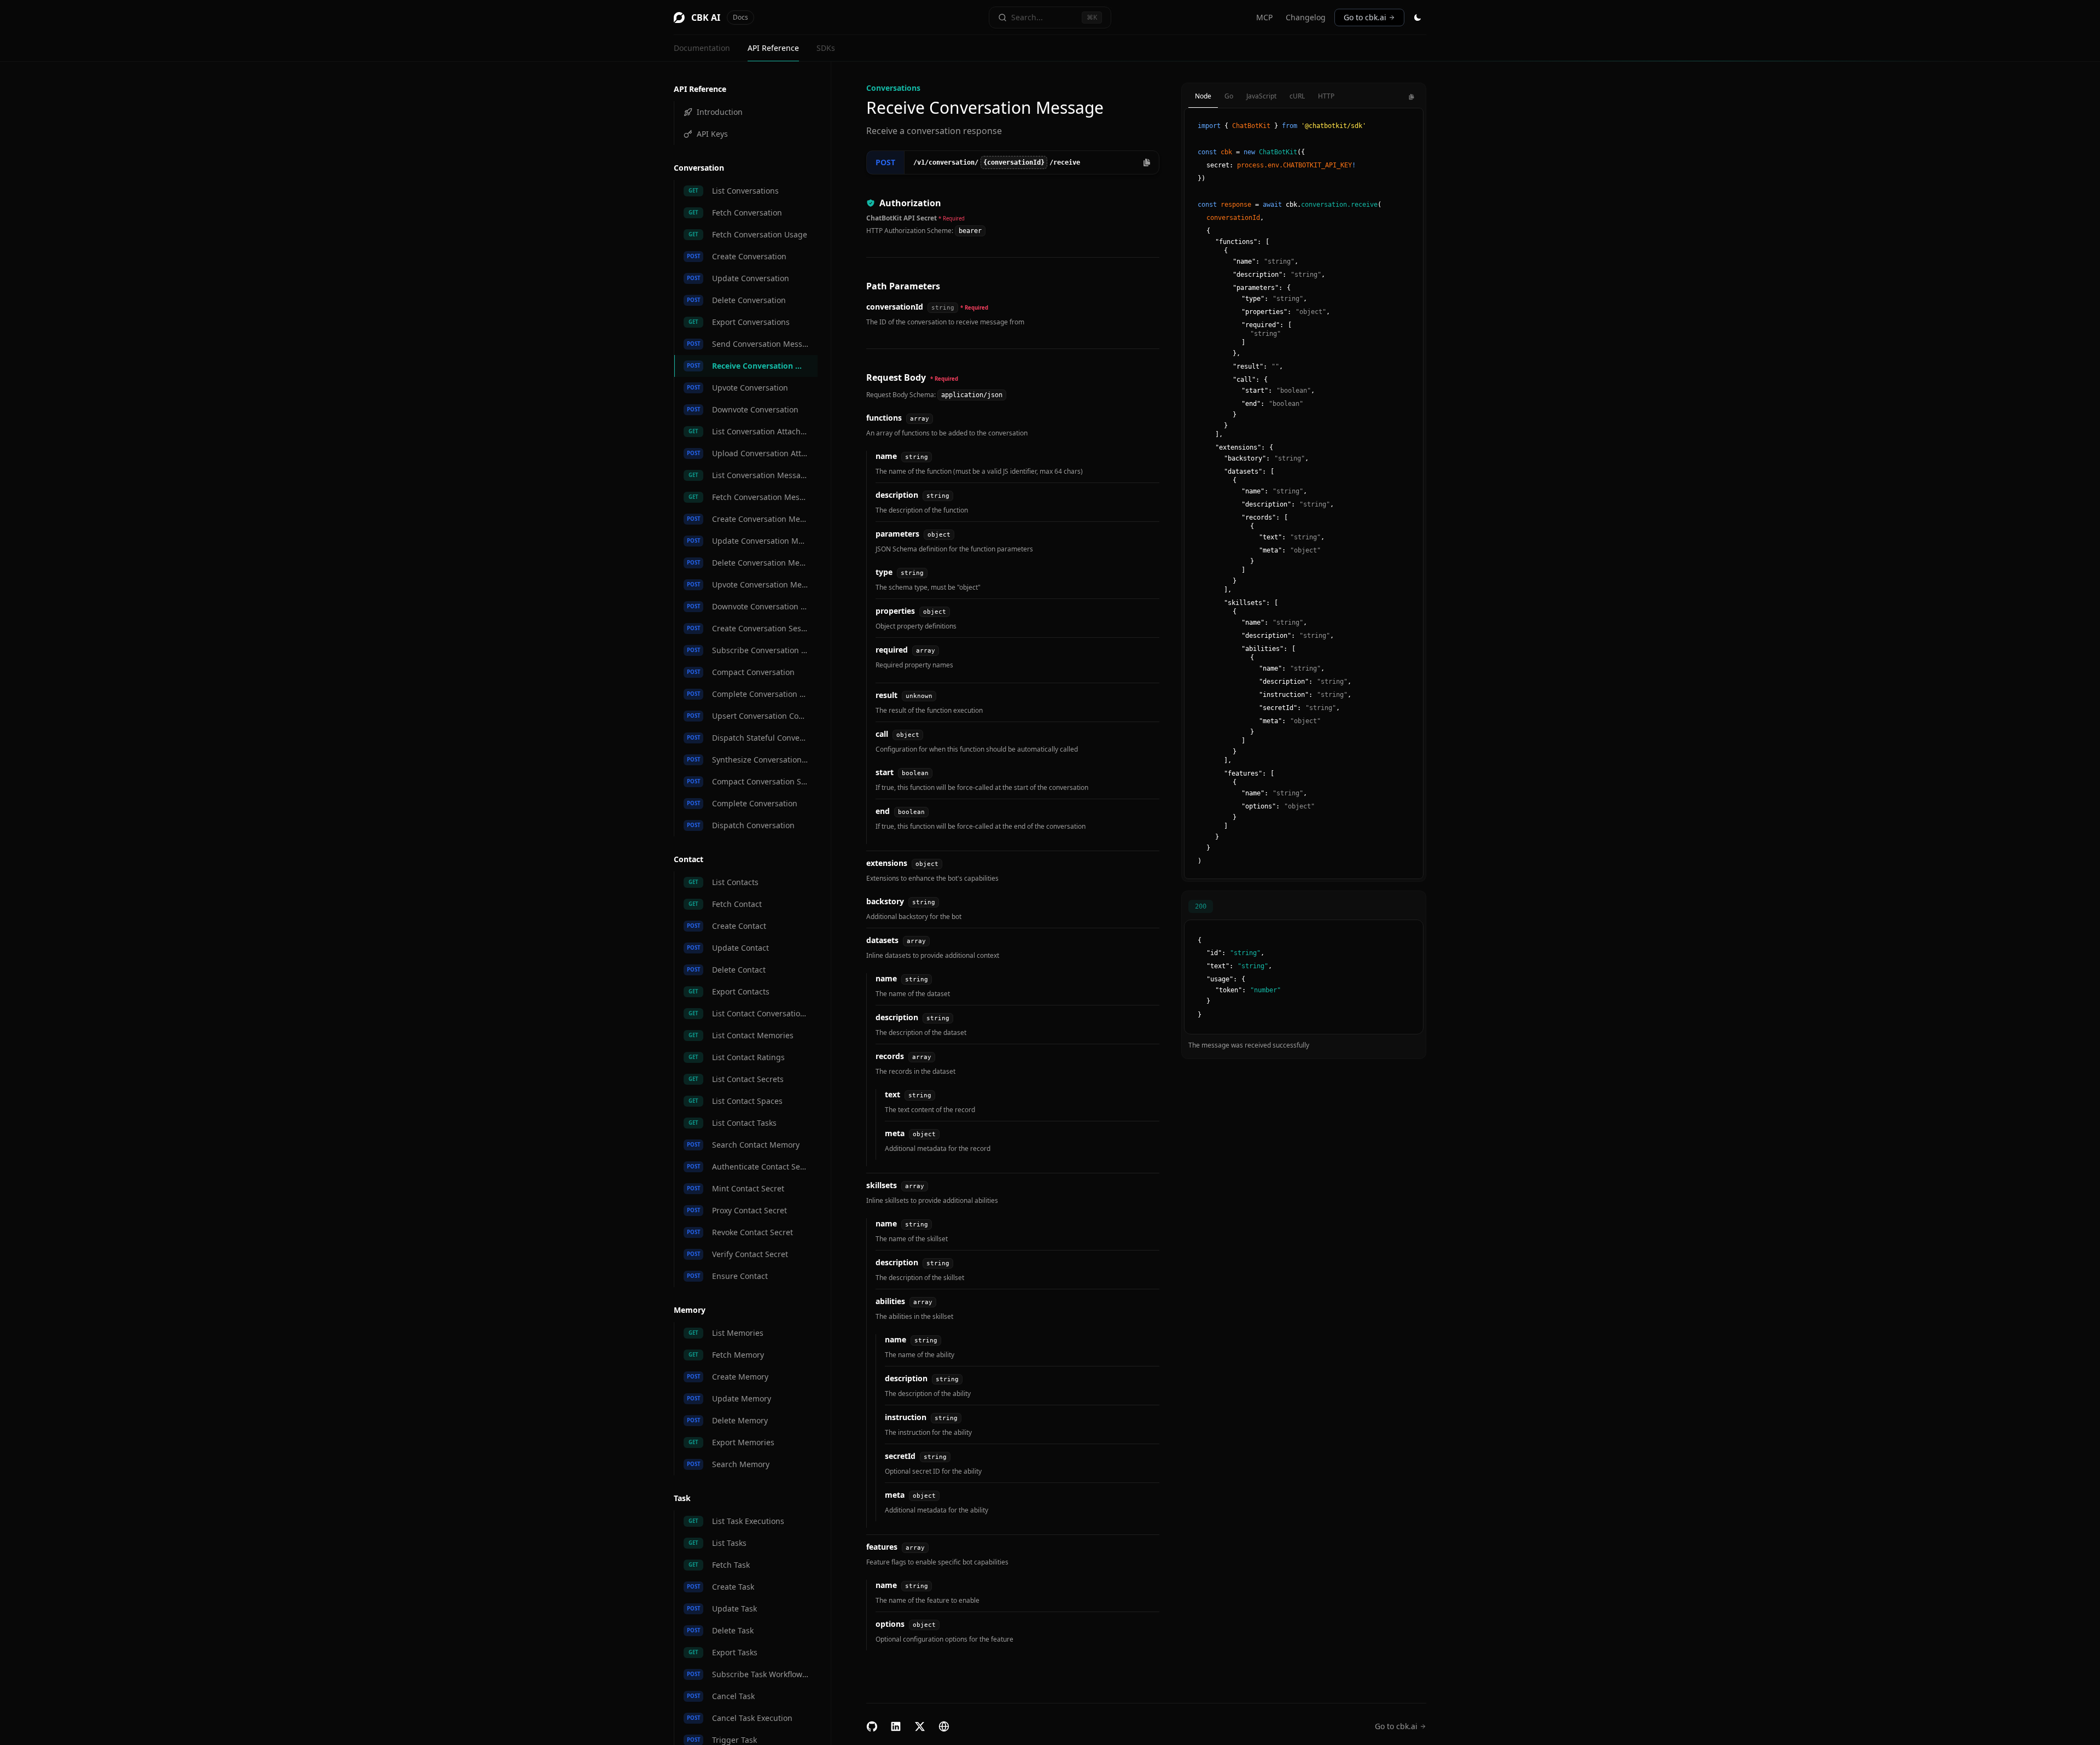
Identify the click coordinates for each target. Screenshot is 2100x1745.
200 (1201, 906)
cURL (1297, 96)
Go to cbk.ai (1365, 17)
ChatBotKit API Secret (902, 218)
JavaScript (1261, 96)
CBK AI (720, 18)
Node (1203, 96)
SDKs (826, 48)
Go (1229, 96)
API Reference (773, 48)
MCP (1264, 17)
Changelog (1306, 17)
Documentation (702, 48)
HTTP (1326, 96)
